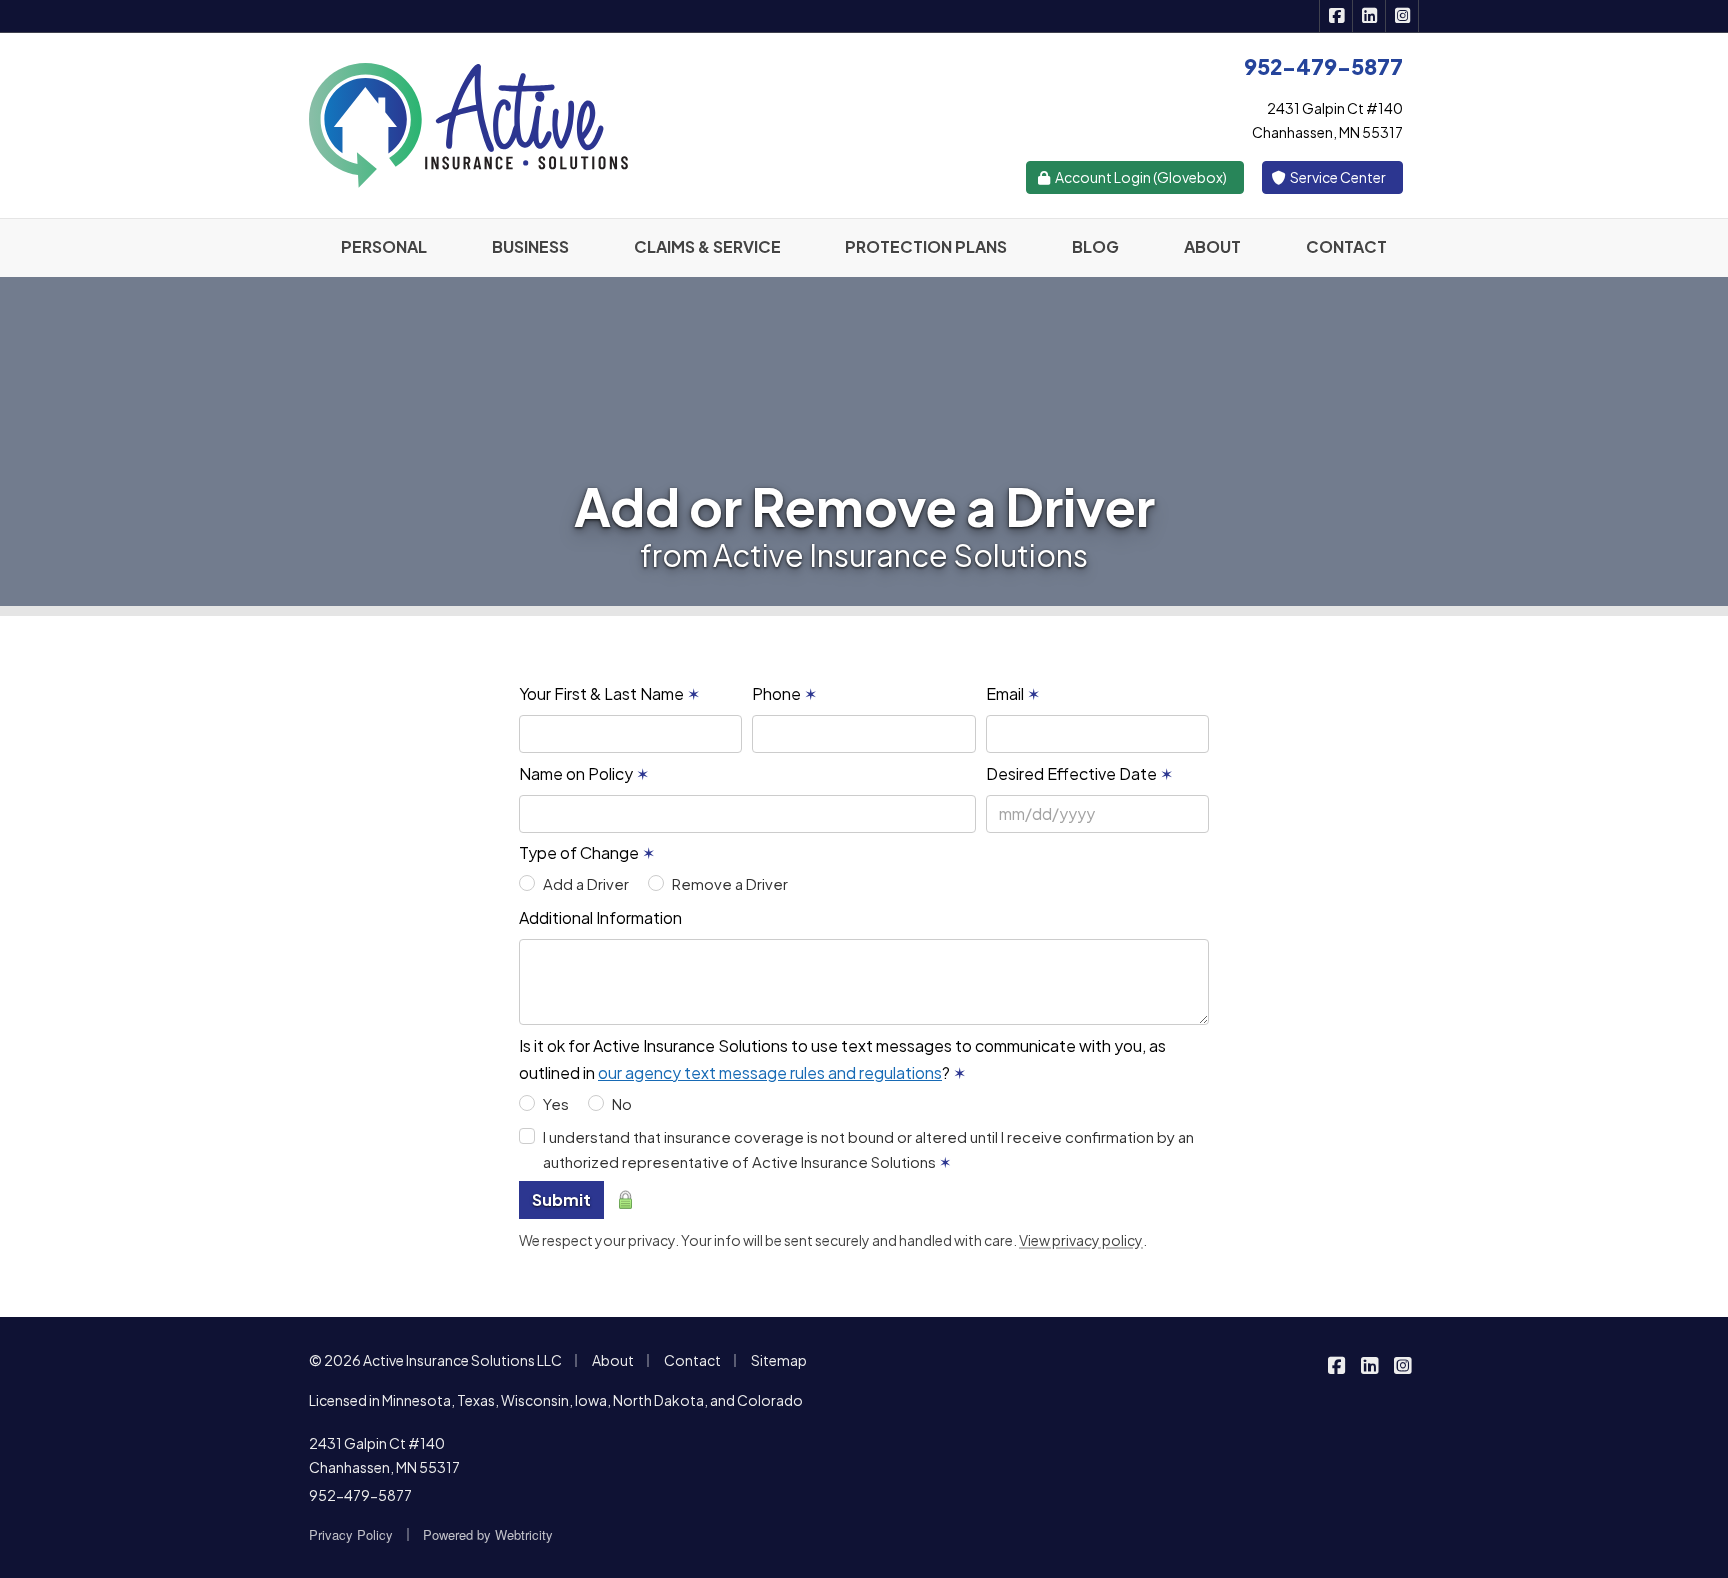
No (622, 1103)
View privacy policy (1081, 1240)
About (613, 1360)
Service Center (1337, 177)
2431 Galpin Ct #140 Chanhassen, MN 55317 (384, 1455)
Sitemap (779, 1360)
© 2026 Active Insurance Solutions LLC (435, 1360)
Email (1013, 693)
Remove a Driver (730, 883)
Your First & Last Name (609, 693)
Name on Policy (584, 773)
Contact (692, 1360)
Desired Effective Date (1079, 773)
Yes (556, 1103)
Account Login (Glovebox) (1140, 177)
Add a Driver (586, 883)
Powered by (488, 1534)
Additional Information (600, 917)
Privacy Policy (351, 1534)
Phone (784, 693)
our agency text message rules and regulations (770, 1072)
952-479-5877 (360, 1495)
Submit (561, 1199)
